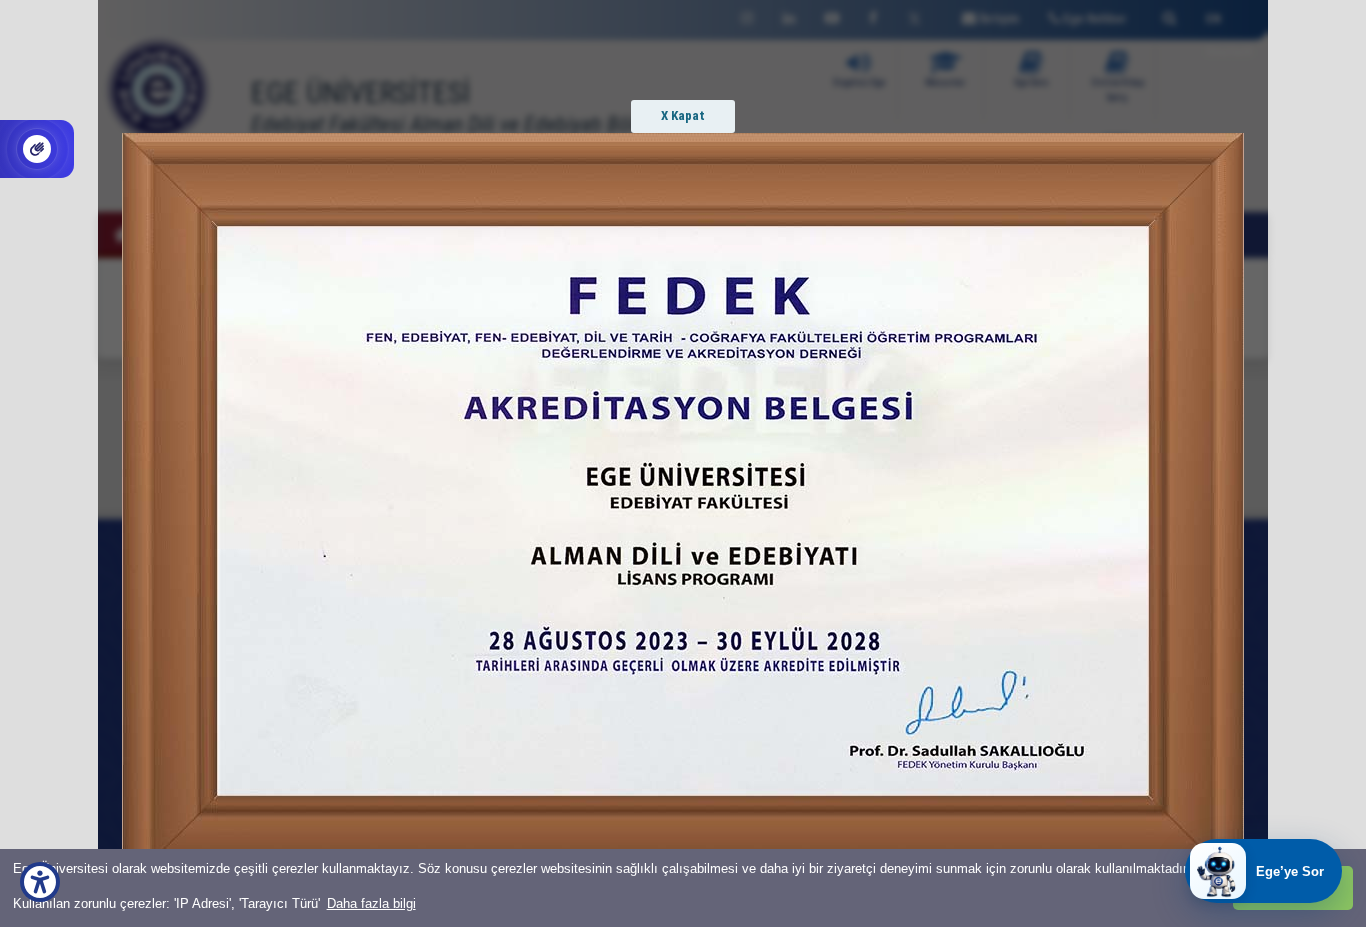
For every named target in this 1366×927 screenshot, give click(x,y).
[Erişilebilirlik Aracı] (40, 882)
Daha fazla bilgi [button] (371, 903)
